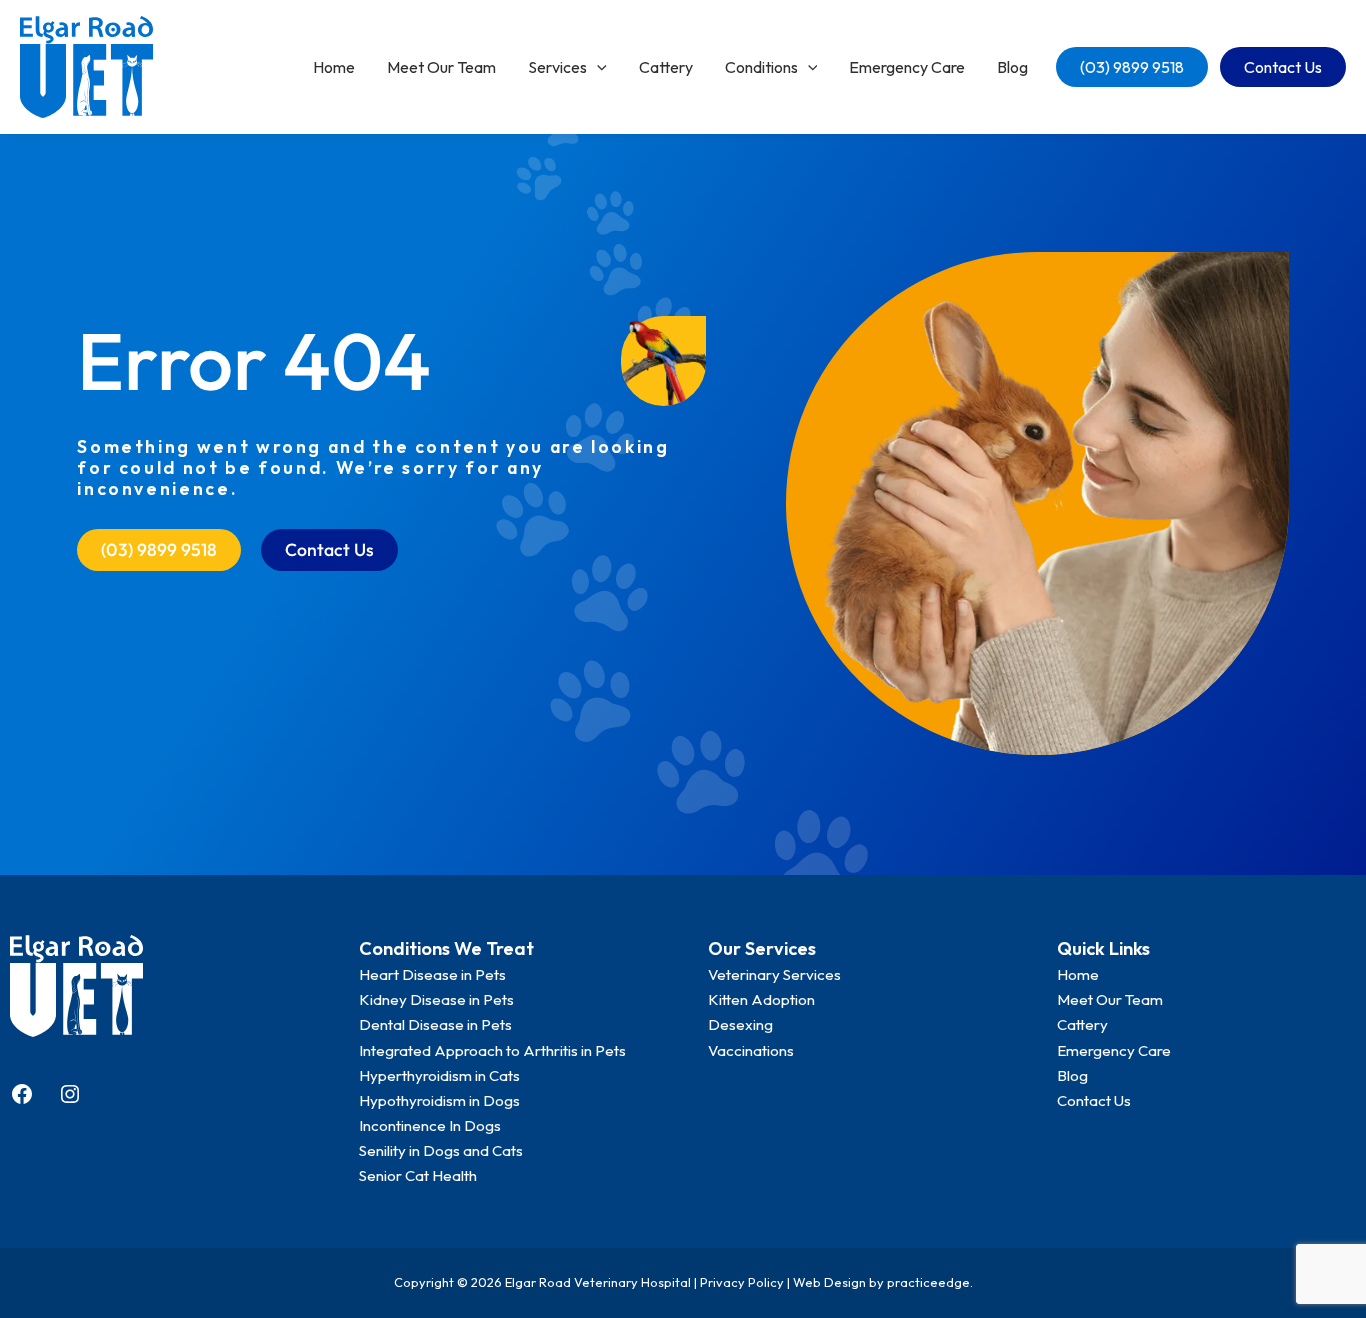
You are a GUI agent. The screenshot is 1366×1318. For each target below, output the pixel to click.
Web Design (829, 1282)
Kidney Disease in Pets (436, 999)
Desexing (740, 1024)
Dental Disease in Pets (435, 1024)
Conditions (761, 67)
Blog (1012, 67)
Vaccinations (751, 1050)
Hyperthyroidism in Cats (439, 1075)
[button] (597, 67)
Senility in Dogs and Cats (441, 1150)
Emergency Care (907, 67)
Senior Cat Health (418, 1175)
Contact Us (1283, 67)
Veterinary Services (774, 974)
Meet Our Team (441, 67)
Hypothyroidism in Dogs (439, 1100)
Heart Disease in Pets (432, 974)
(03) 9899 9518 (1132, 67)
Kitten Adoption (761, 999)
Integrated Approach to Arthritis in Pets (492, 1050)
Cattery (666, 67)
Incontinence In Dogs (430, 1125)
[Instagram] (70, 1094)
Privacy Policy (742, 1282)
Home (334, 67)
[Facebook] (22, 1094)
